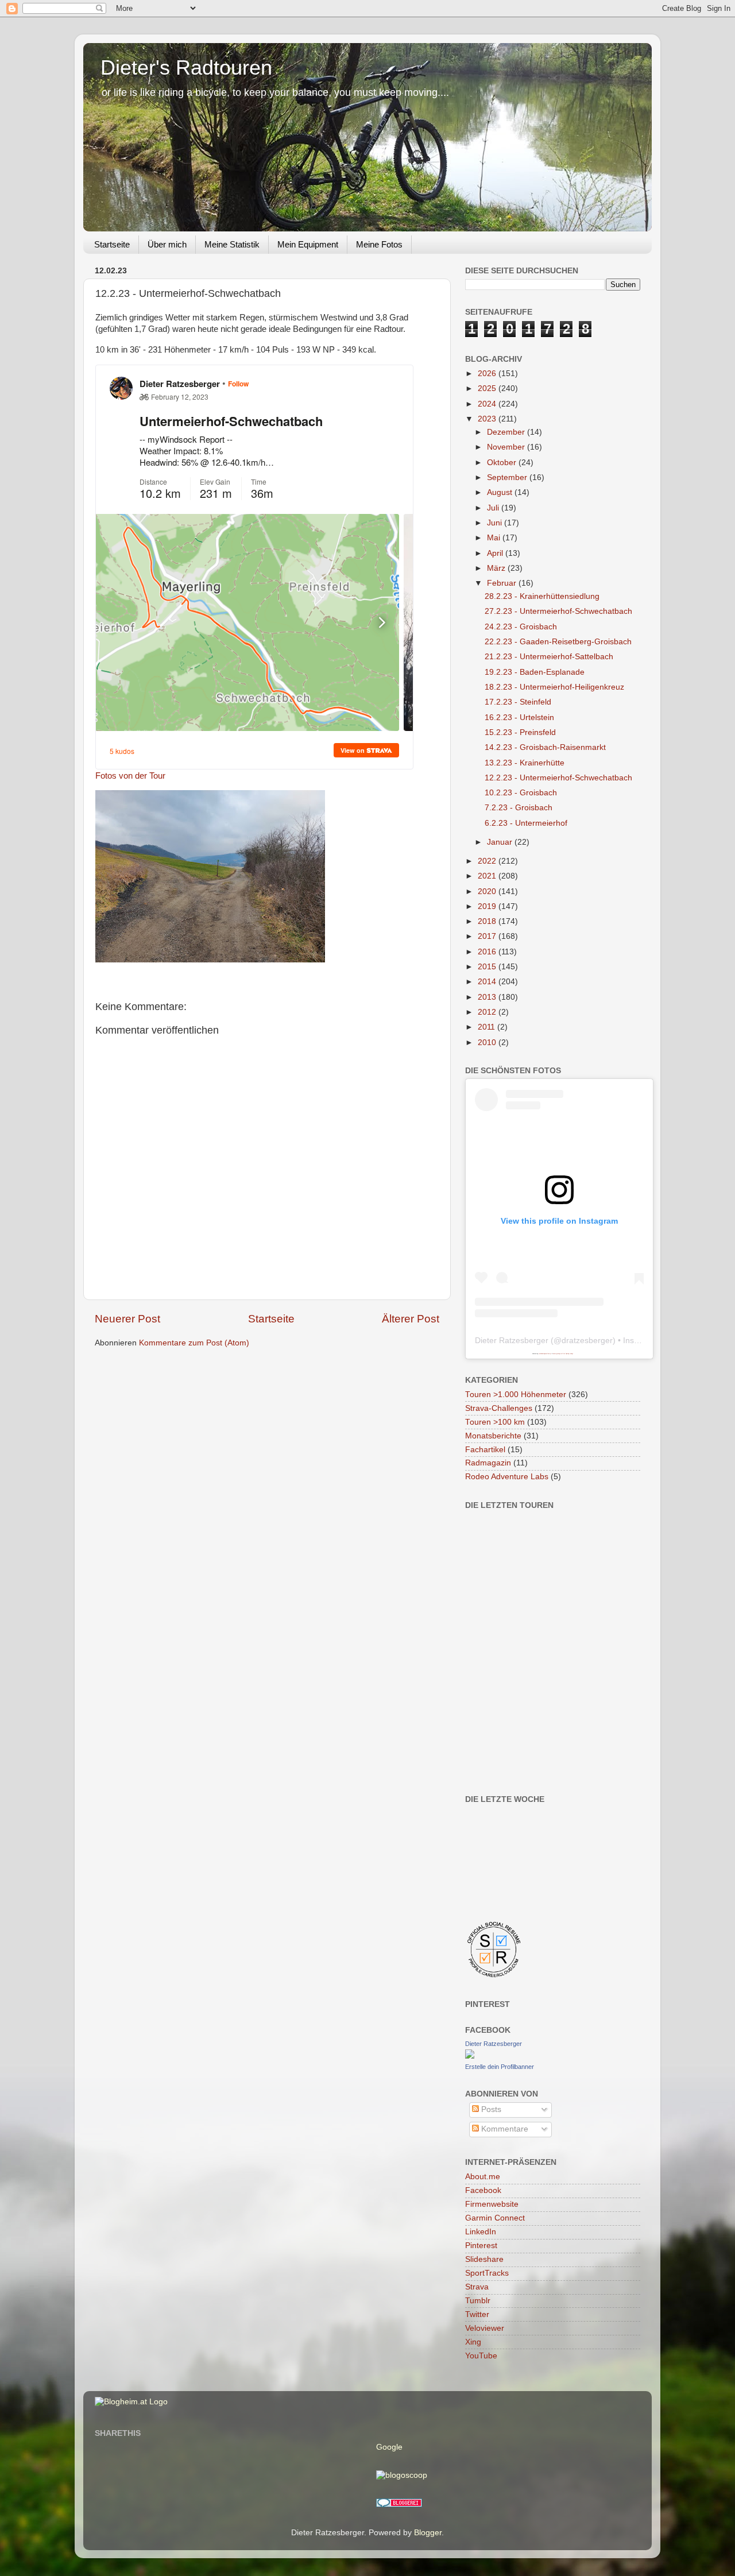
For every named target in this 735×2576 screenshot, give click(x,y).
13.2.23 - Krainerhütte (525, 763)
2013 (488, 997)
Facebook (483, 2190)
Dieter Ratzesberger (512, 1340)
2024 (488, 404)
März (497, 568)
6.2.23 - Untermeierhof (526, 823)
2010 (488, 1043)
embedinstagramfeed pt (545, 1353)
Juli (494, 508)
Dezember (507, 432)
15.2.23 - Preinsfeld (520, 732)
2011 (488, 1027)
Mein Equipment (308, 244)
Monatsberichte (493, 1436)
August (501, 492)
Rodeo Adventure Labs (507, 1477)
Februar (503, 583)
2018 (488, 921)
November (507, 447)
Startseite (112, 244)
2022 (488, 861)
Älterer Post (411, 1319)
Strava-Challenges (499, 1408)
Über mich (167, 244)
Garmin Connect (495, 2218)
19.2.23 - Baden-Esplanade (535, 672)
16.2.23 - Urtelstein (519, 718)
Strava (477, 2287)
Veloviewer (485, 2328)
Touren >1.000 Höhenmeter (516, 1395)
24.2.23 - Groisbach (521, 627)
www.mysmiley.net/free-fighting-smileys (563, 1353)
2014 (488, 982)
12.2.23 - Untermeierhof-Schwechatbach (558, 778)
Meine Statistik (232, 244)
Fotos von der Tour (130, 776)
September (508, 477)
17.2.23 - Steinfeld (518, 702)
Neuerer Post (127, 1319)
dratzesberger (587, 1340)
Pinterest (481, 2246)
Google (389, 2447)
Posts (490, 2109)
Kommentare (504, 2129)
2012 (488, 1012)
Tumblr (478, 2301)
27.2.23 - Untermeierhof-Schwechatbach (558, 611)
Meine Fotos (379, 244)
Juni (496, 523)
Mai (495, 538)
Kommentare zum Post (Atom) (194, 1343)
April (496, 553)
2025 (488, 388)
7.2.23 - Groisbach (519, 808)
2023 (488, 419)
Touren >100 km (495, 1422)
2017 (488, 936)
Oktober (503, 463)
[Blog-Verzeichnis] (399, 2505)
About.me (483, 2177)
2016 (488, 952)
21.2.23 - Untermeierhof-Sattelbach (549, 657)
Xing (473, 2342)
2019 (488, 906)
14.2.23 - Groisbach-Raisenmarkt (545, 747)
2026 (488, 374)
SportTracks (487, 2273)
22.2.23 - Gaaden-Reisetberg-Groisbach (558, 642)
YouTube (481, 2356)
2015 (488, 967)
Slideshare (484, 2259)
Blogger (428, 2533)
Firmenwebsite (492, 2204)
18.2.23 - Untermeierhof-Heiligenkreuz (554, 687)
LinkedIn (481, 2232)
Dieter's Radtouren (186, 67)
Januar (501, 842)
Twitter (477, 2314)
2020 (488, 891)
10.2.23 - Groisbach (521, 793)
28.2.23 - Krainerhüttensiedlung (542, 596)
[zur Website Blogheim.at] (131, 2402)
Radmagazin (488, 1463)
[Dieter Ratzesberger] (470, 2056)
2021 (488, 876)
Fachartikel (485, 1450)
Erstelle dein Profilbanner (500, 2067)
